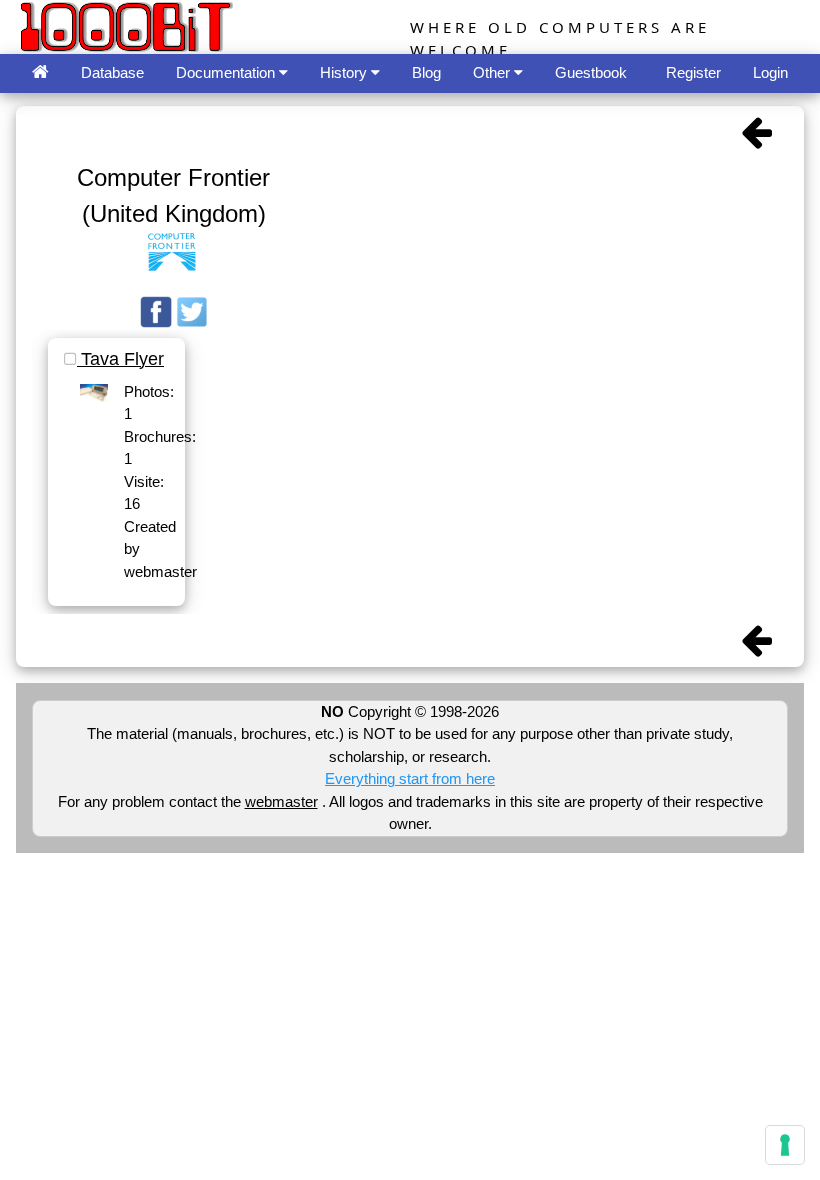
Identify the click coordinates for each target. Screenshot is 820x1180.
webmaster (281, 801)
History (345, 72)
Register (693, 72)
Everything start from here (410, 778)
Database (112, 72)
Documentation (227, 72)
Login (770, 72)
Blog (426, 72)
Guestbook (591, 72)
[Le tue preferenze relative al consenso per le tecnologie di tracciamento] (785, 1145)
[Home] (40, 73)
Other (493, 72)
